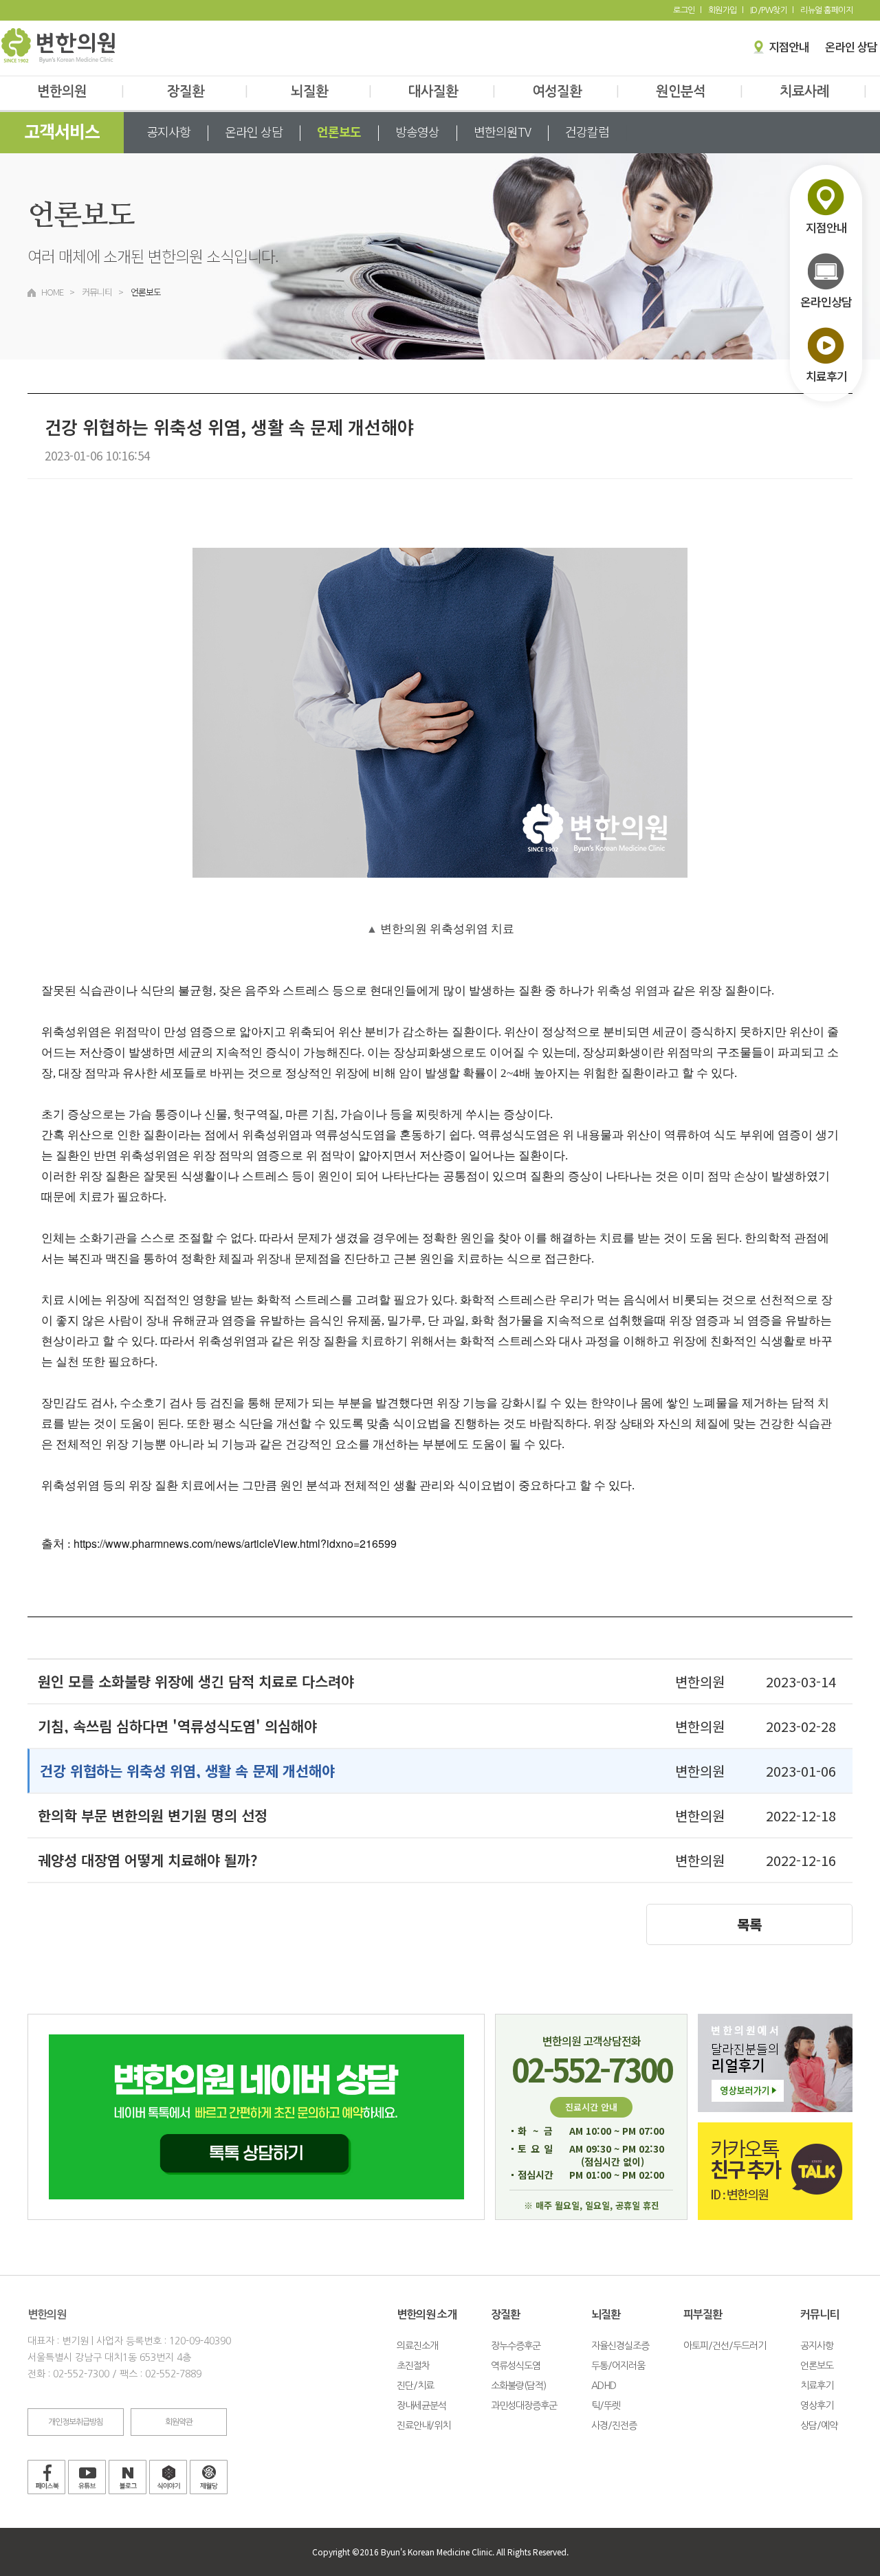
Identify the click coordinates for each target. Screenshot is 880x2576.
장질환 (207, 91)
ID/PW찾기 (769, 10)
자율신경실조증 (620, 2346)
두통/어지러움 (618, 2366)
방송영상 (417, 131)
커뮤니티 (97, 292)
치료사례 (823, 91)
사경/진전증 (614, 2425)
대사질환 (452, 91)
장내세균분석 (421, 2406)
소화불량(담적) (518, 2386)
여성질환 (575, 91)
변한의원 (80, 91)
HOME (52, 292)
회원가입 (723, 10)
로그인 (684, 10)
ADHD (604, 2386)
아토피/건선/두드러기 (725, 2346)
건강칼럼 (587, 131)
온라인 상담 (254, 131)
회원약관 (179, 2422)
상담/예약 (819, 2425)
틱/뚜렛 (606, 2406)
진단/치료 (415, 2386)
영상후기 (817, 2406)
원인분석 (699, 91)
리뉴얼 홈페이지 (826, 10)
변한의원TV (502, 131)
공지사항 (168, 131)
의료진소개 (417, 2346)
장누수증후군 (516, 2346)
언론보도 (339, 131)
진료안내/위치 (423, 2425)
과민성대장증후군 (524, 2406)
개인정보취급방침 (76, 2422)
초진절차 (413, 2366)
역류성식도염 (516, 2366)
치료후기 (817, 2386)
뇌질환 (331, 91)
